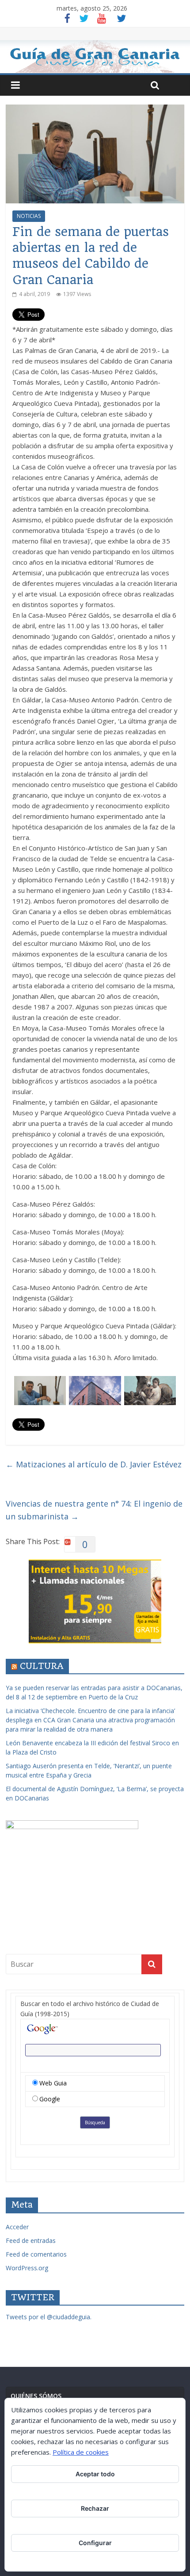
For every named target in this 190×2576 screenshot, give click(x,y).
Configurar (95, 2543)
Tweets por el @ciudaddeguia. (49, 2317)
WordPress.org (27, 2268)
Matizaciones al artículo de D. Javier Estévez (94, 1464)
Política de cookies (81, 2452)
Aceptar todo (95, 2474)
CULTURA (42, 1666)
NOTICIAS (29, 216)
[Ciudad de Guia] (95, 57)
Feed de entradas (31, 2240)
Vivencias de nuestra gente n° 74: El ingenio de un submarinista (94, 1510)
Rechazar (95, 2508)
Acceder (17, 2227)
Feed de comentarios (36, 2254)
